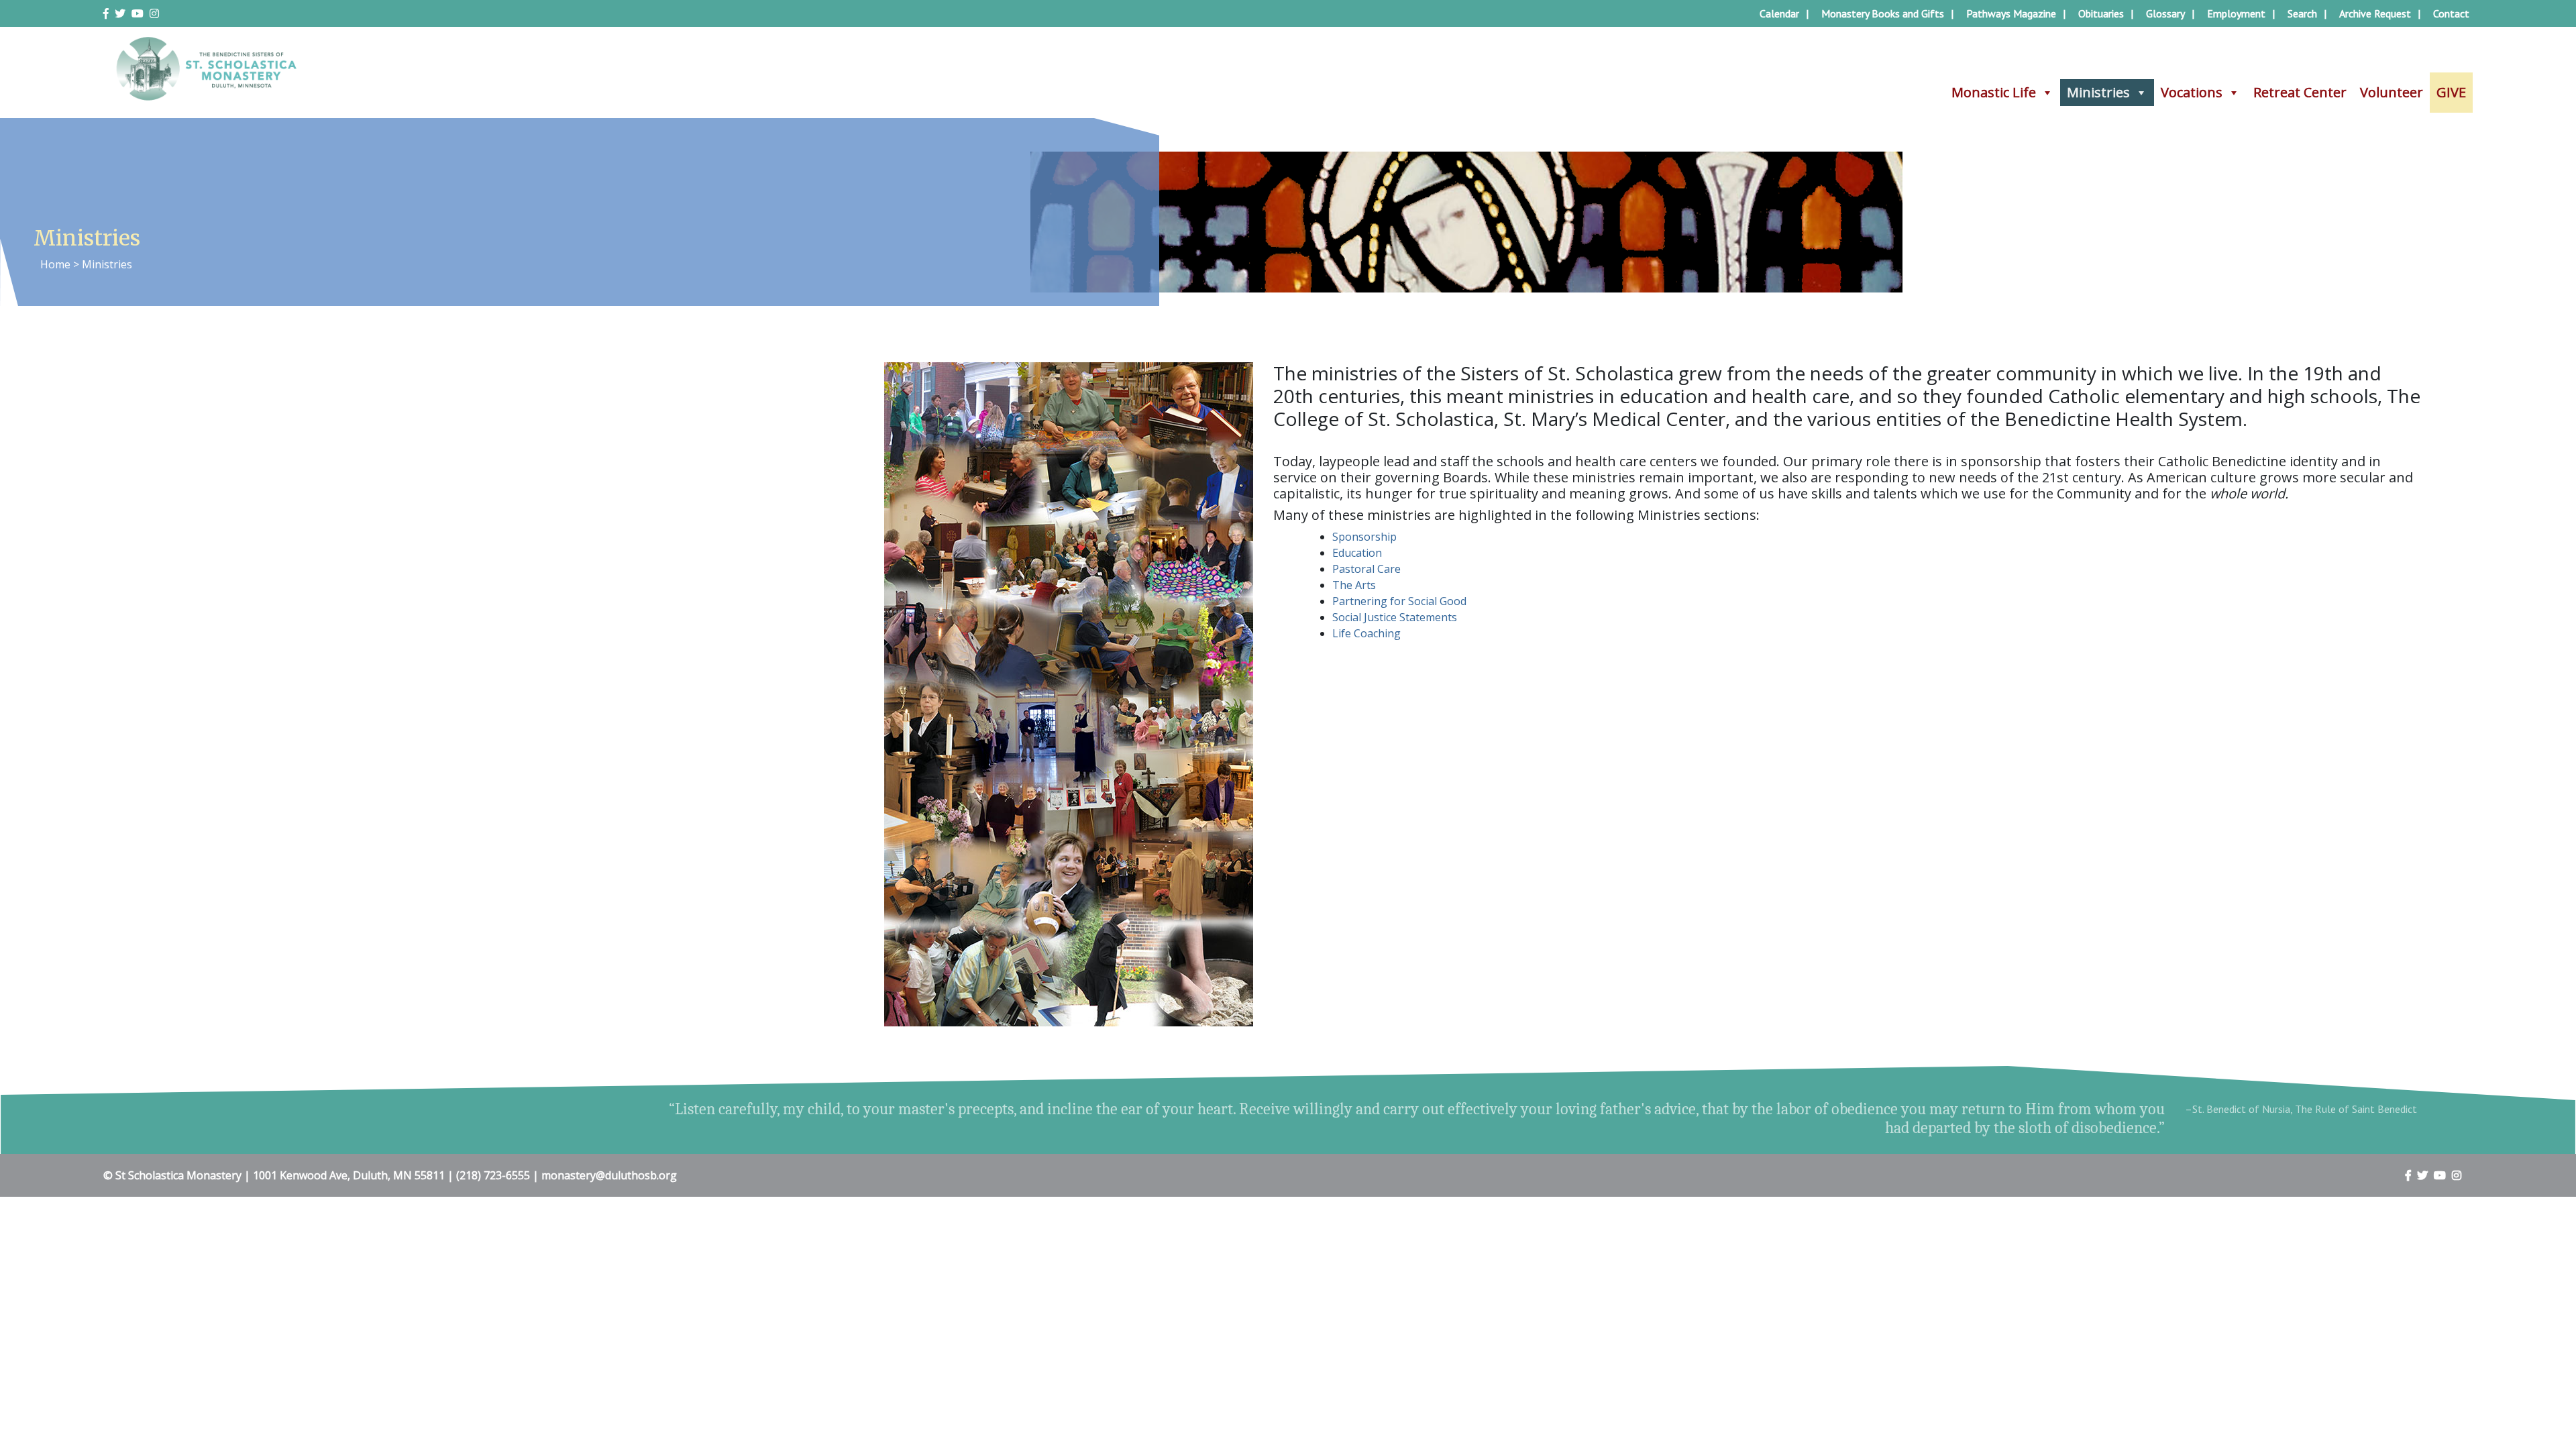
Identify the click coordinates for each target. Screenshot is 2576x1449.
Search (2302, 13)
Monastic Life (1994, 92)
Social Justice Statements (1395, 617)
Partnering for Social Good (1399, 601)
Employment (2236, 13)
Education (1357, 553)
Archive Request (2375, 13)
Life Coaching (1366, 633)
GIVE (2451, 92)
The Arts (1354, 585)
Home (55, 264)
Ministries (2098, 92)
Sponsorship (1364, 537)
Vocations (2192, 92)
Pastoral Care (1366, 569)
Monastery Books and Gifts (1883, 13)
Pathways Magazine (2011, 13)
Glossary (2165, 13)
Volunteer (2392, 92)
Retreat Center (2300, 92)
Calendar (1779, 13)
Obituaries (2101, 13)
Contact (2451, 13)
